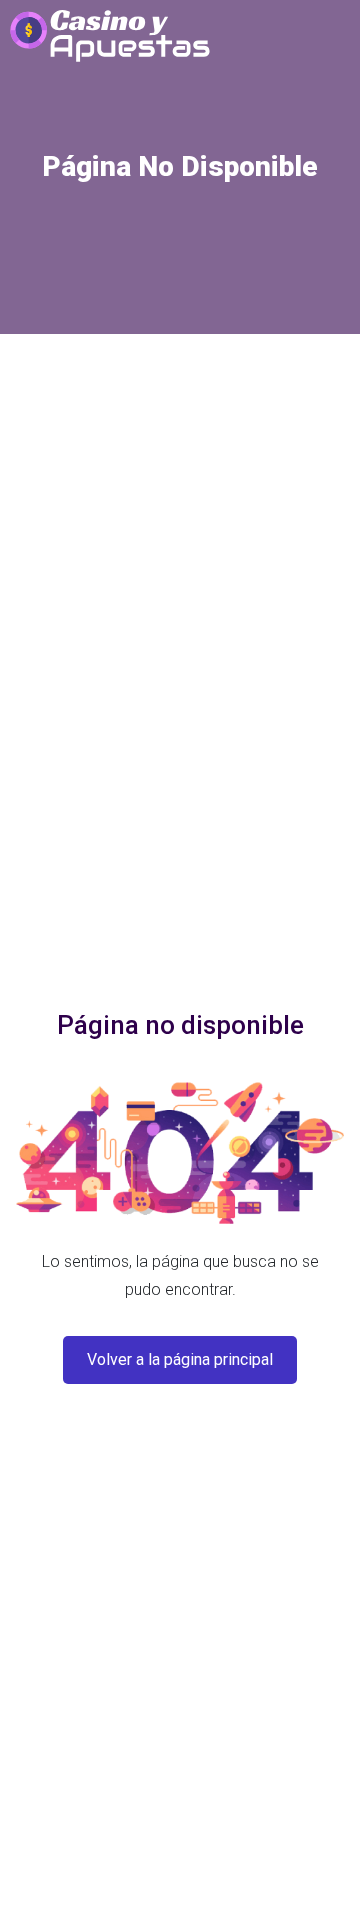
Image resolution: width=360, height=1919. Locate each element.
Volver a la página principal (180, 1359)
